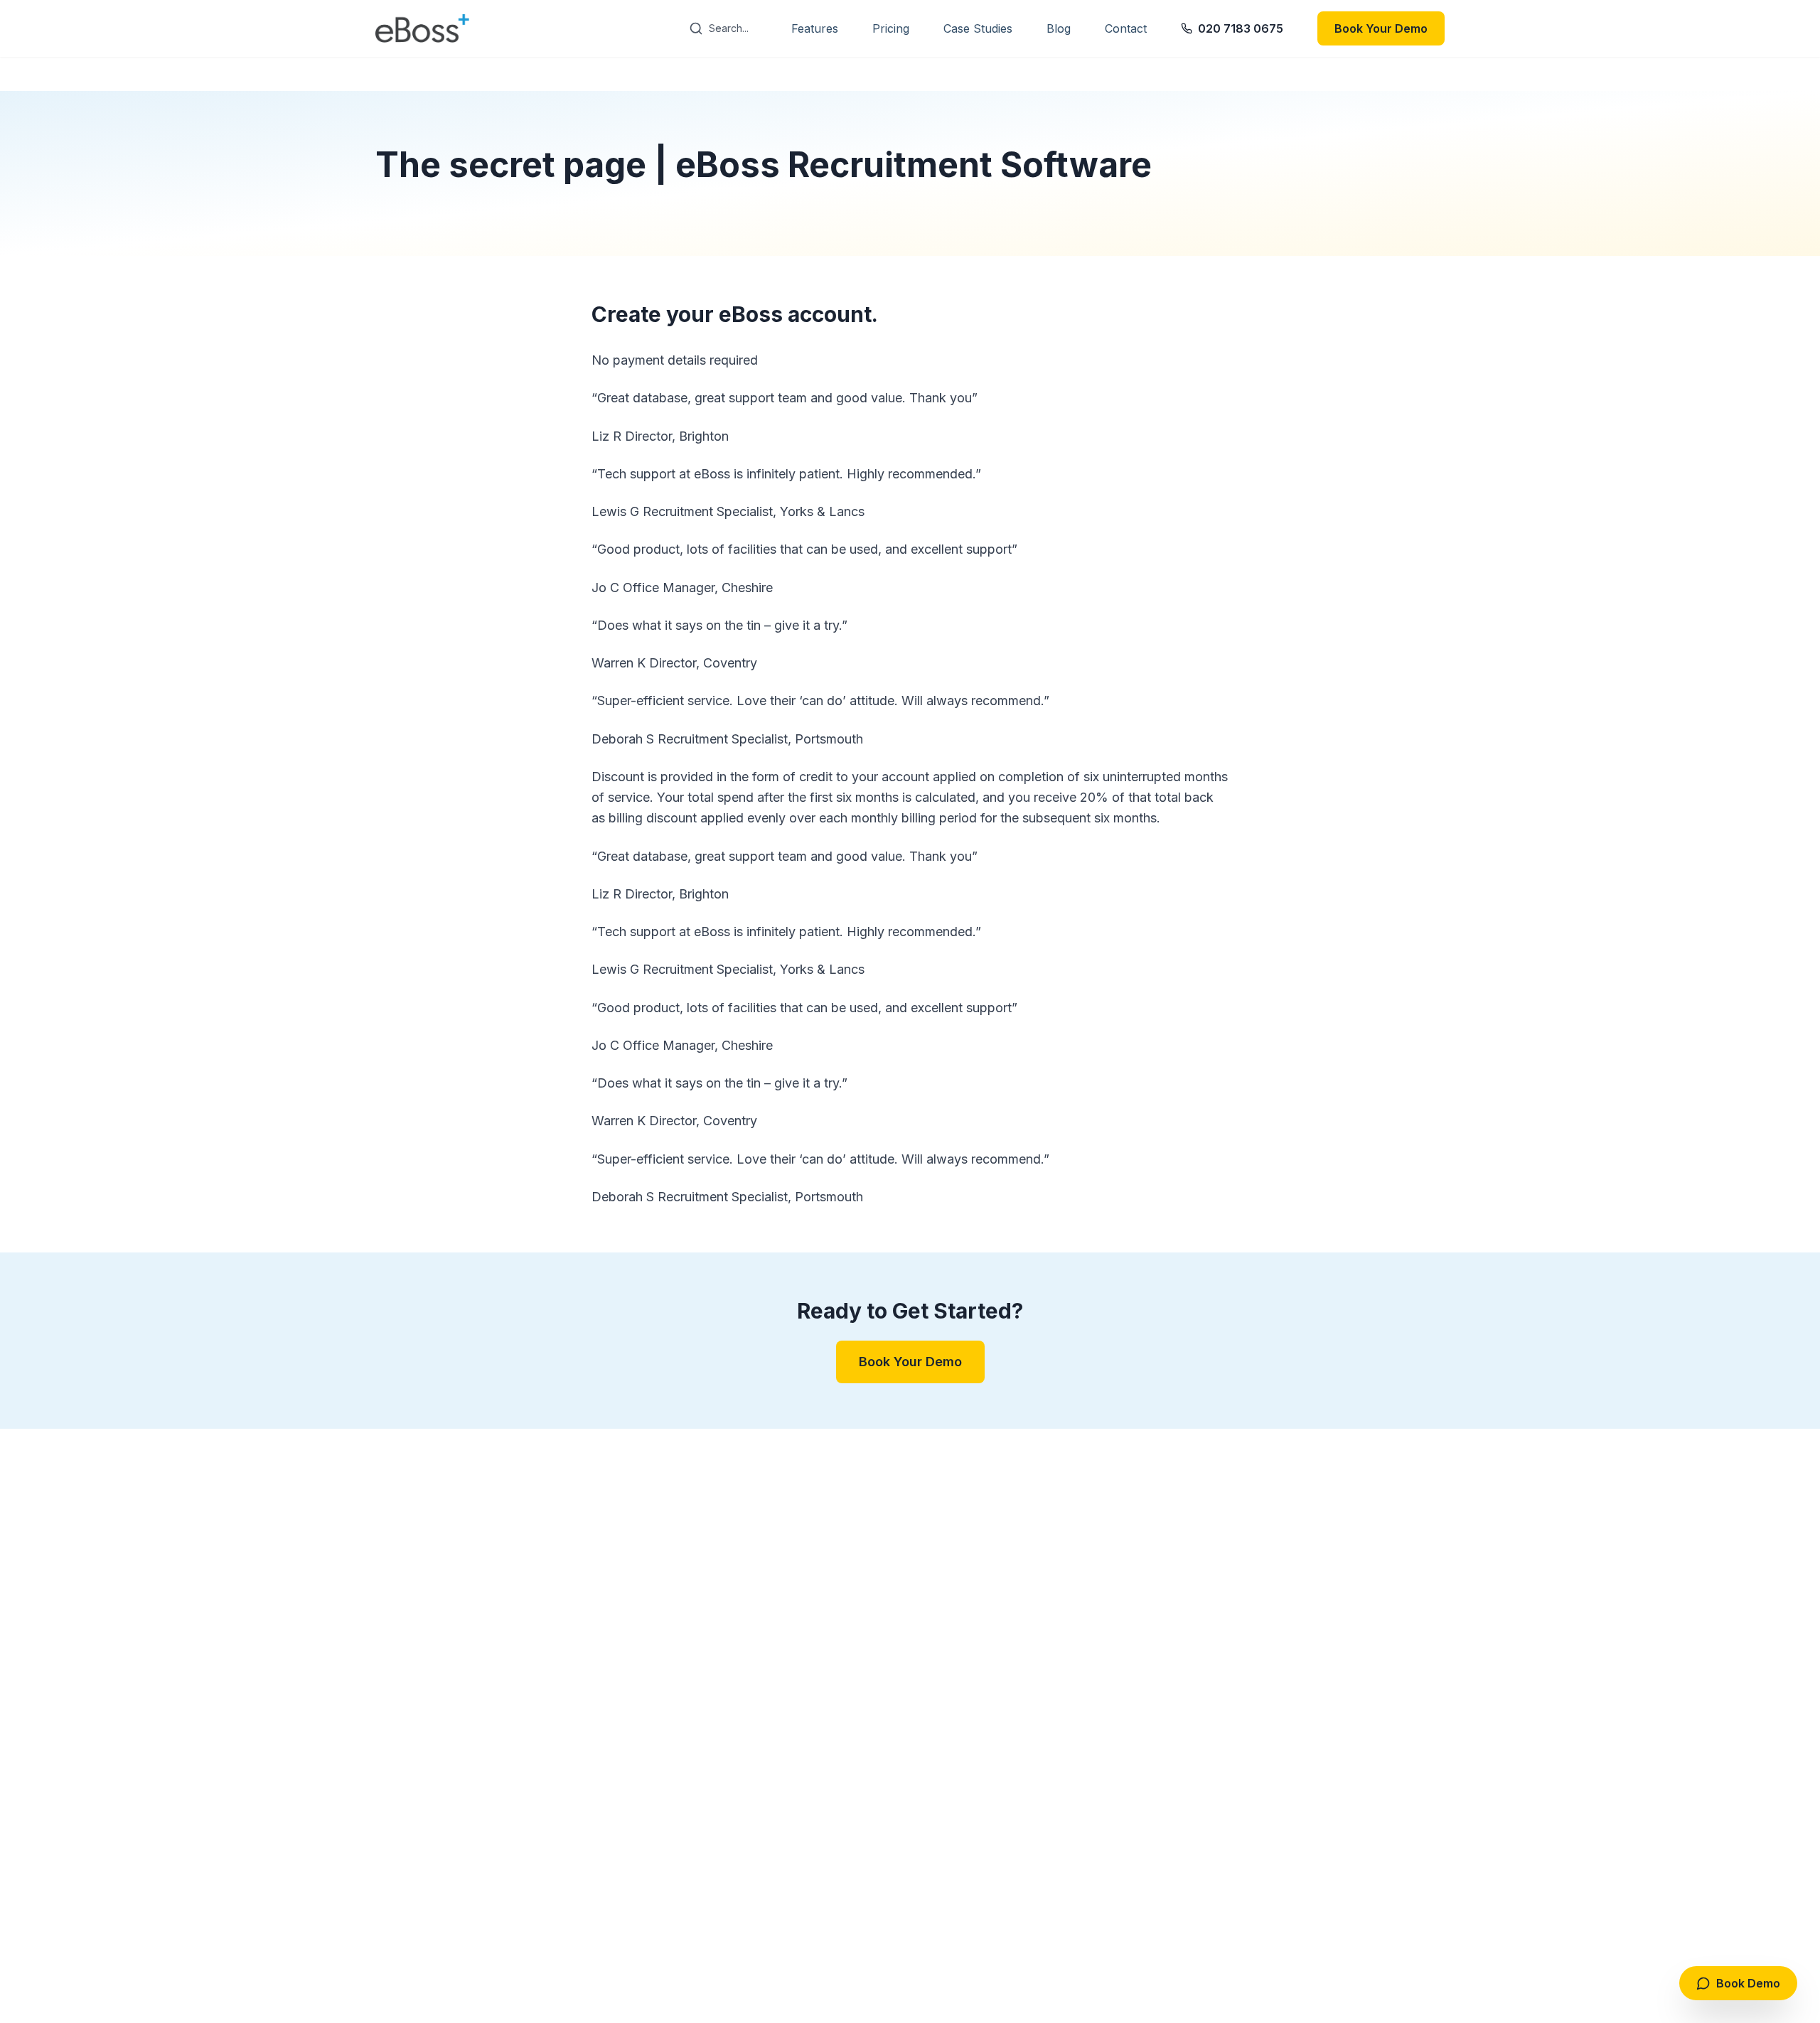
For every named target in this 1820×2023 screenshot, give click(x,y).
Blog (1059, 28)
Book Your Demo (1381, 28)
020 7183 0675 (1241, 28)
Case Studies (978, 28)
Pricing (891, 28)
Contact (1126, 28)
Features (815, 28)
